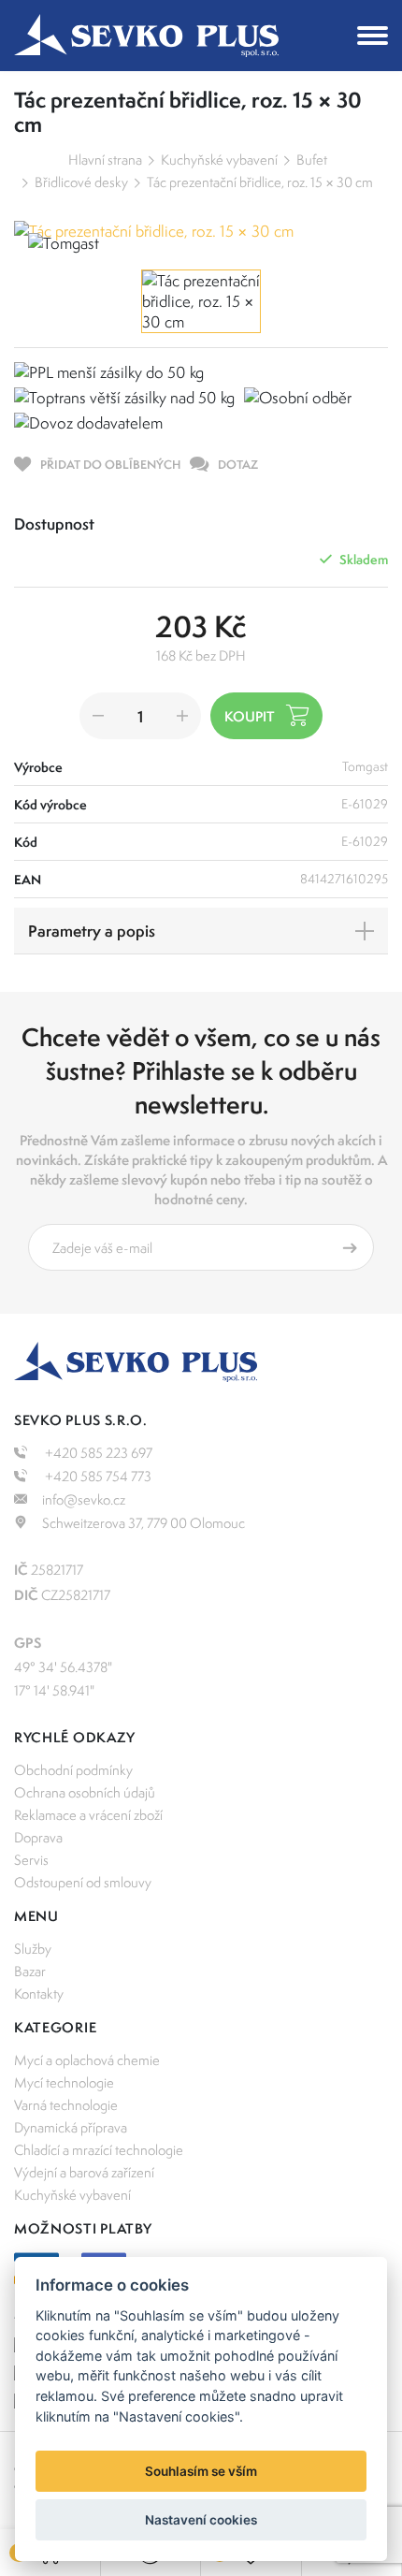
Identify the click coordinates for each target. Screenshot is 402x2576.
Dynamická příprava (71, 2127)
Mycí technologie (64, 2082)
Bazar (30, 1971)
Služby (33, 1949)
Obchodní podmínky (73, 1770)
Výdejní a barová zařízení (84, 2172)
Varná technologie (66, 2105)
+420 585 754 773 (97, 1476)
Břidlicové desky (81, 182)
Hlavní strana (105, 160)
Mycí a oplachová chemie (87, 2060)
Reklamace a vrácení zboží (88, 1815)
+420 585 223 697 (97, 1453)
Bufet (312, 160)
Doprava (38, 1837)
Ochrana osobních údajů (85, 1792)
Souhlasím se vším (201, 2471)
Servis (31, 1860)
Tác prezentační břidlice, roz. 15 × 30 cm (260, 182)
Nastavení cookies (201, 2520)
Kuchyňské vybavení (219, 160)
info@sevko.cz (84, 1499)
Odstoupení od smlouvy (83, 1882)
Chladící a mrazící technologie (99, 2150)
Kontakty (39, 1994)
